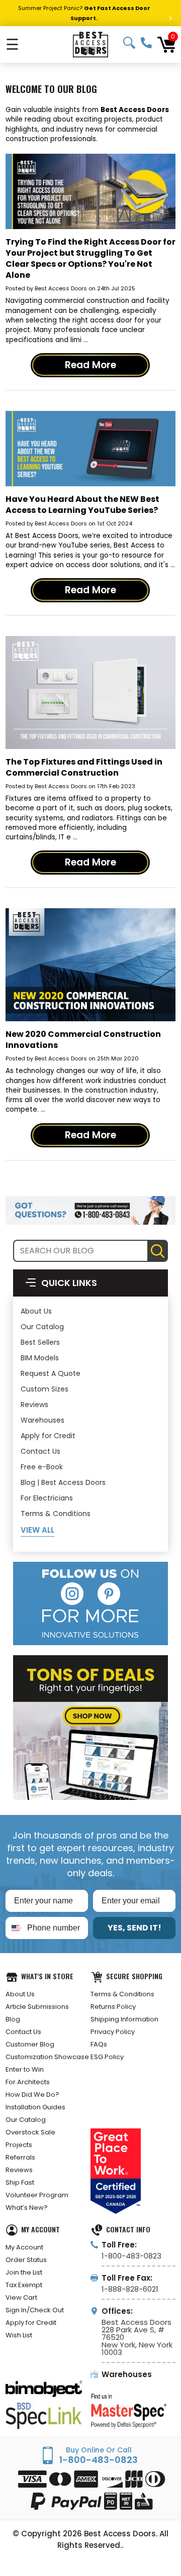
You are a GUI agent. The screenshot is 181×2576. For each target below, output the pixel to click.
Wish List (19, 2335)
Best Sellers (40, 1342)
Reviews (34, 1405)
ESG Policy (107, 2057)
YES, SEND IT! (134, 1928)
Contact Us (40, 1451)
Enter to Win (25, 2069)
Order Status (26, 2260)
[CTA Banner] (90, 1210)
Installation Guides (35, 2107)
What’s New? (27, 2208)
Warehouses (42, 1420)
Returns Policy (113, 2007)
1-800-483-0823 (146, 43)
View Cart (21, 2297)
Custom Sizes (44, 1389)
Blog (13, 2019)
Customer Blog (30, 2044)
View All (37, 1530)
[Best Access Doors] (90, 44)
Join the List (24, 2272)
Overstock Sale (30, 2132)
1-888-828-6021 (130, 2289)
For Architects (28, 2082)
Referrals (20, 2157)
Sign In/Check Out (35, 2310)
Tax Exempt (24, 2285)
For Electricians (47, 1498)
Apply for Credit (48, 1436)
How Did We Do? (32, 2095)
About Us (36, 1311)
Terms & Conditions (56, 1514)
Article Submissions (37, 2007)
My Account (24, 2247)
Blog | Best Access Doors (63, 1482)
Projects (19, 2145)
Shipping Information (124, 2019)
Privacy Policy (113, 2032)
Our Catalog (42, 1327)
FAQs (99, 2044)
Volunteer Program (37, 2195)
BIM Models (40, 1358)
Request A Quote (51, 1373)
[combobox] (14, 1928)
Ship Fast (20, 2182)
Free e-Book (42, 1467)
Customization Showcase (47, 2057)
